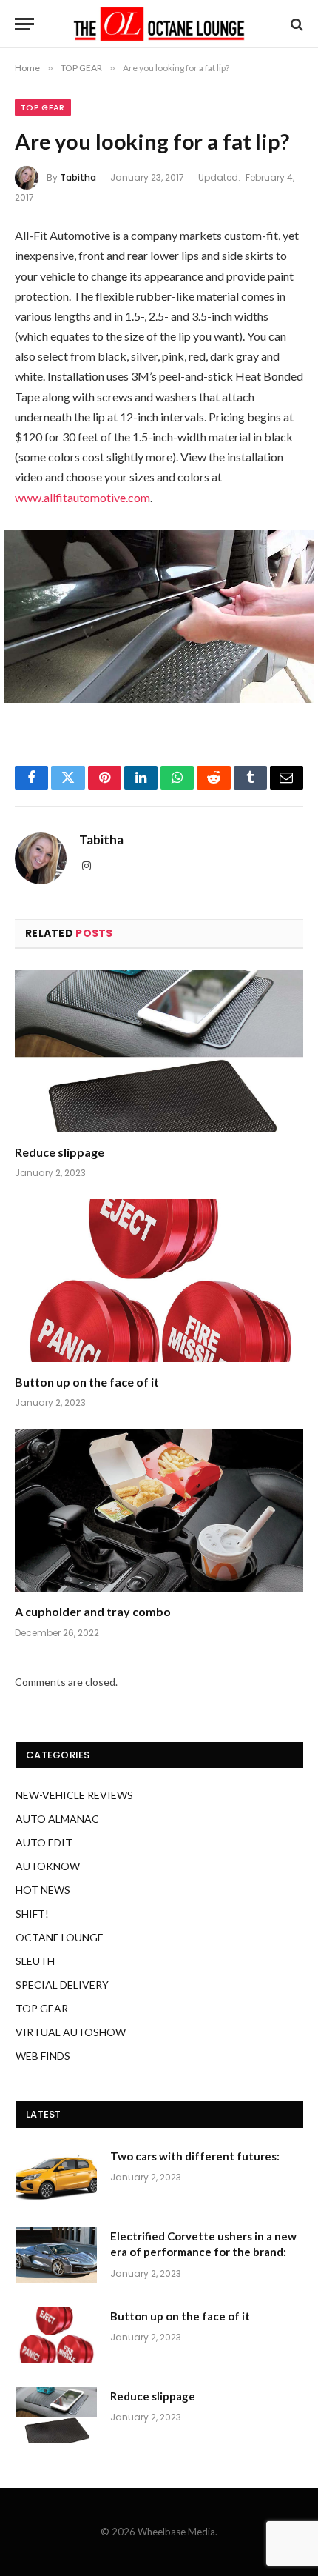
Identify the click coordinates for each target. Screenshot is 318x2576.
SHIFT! (32, 1913)
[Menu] (24, 24)
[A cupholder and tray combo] (159, 1510)
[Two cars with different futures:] (56, 2175)
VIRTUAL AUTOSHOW (71, 2032)
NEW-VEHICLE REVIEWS (74, 1795)
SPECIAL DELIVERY (62, 1985)
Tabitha (78, 177)
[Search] (295, 24)
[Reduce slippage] (159, 1051)
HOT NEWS (43, 1890)
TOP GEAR (43, 107)
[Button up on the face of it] (159, 1280)
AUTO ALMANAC (57, 1819)
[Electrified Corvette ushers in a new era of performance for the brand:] (56, 2255)
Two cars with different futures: (195, 2156)
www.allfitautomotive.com (82, 497)
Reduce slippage (60, 1152)
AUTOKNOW (48, 1866)
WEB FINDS (43, 2056)
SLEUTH (35, 1961)
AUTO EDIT (44, 1842)
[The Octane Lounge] (159, 24)
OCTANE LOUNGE (60, 1937)
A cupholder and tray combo (93, 1611)
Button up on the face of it (87, 1382)
